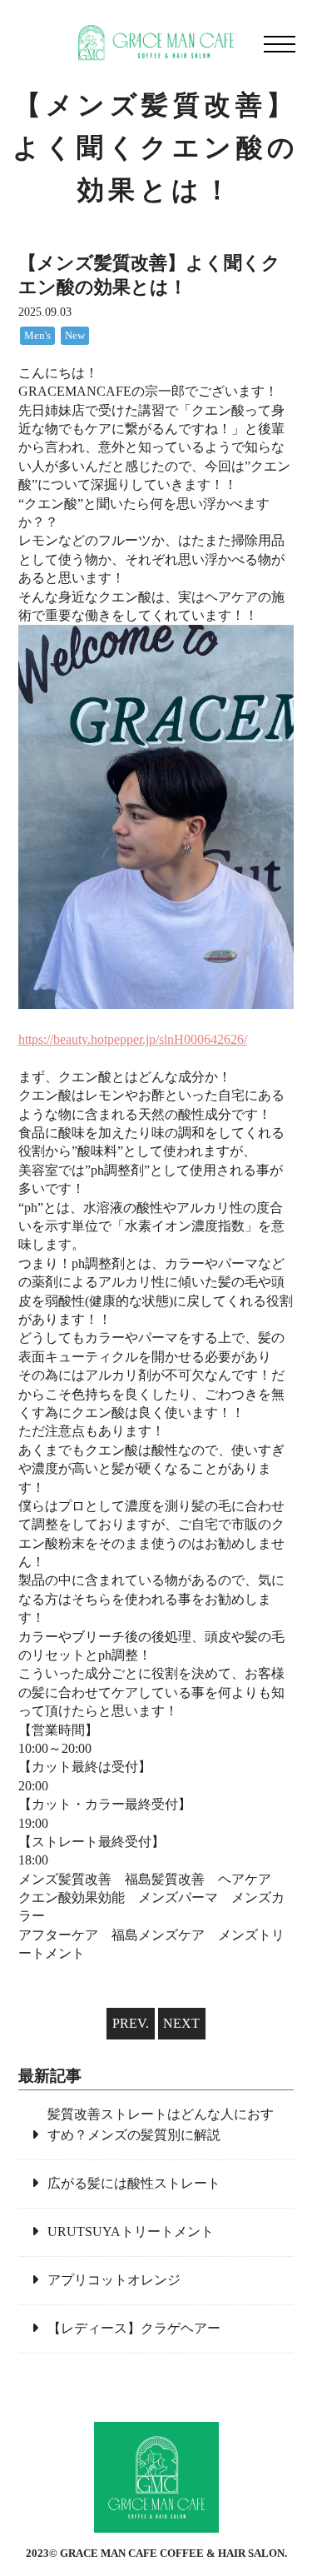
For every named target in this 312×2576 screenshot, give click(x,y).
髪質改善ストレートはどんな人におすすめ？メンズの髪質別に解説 (161, 2125)
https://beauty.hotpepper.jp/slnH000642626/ (133, 1039)
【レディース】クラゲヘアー (134, 2328)
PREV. (131, 2023)
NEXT (181, 2023)
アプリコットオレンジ (114, 2280)
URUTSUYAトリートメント (131, 2232)
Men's (37, 336)
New (75, 336)
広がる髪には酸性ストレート (134, 2183)
